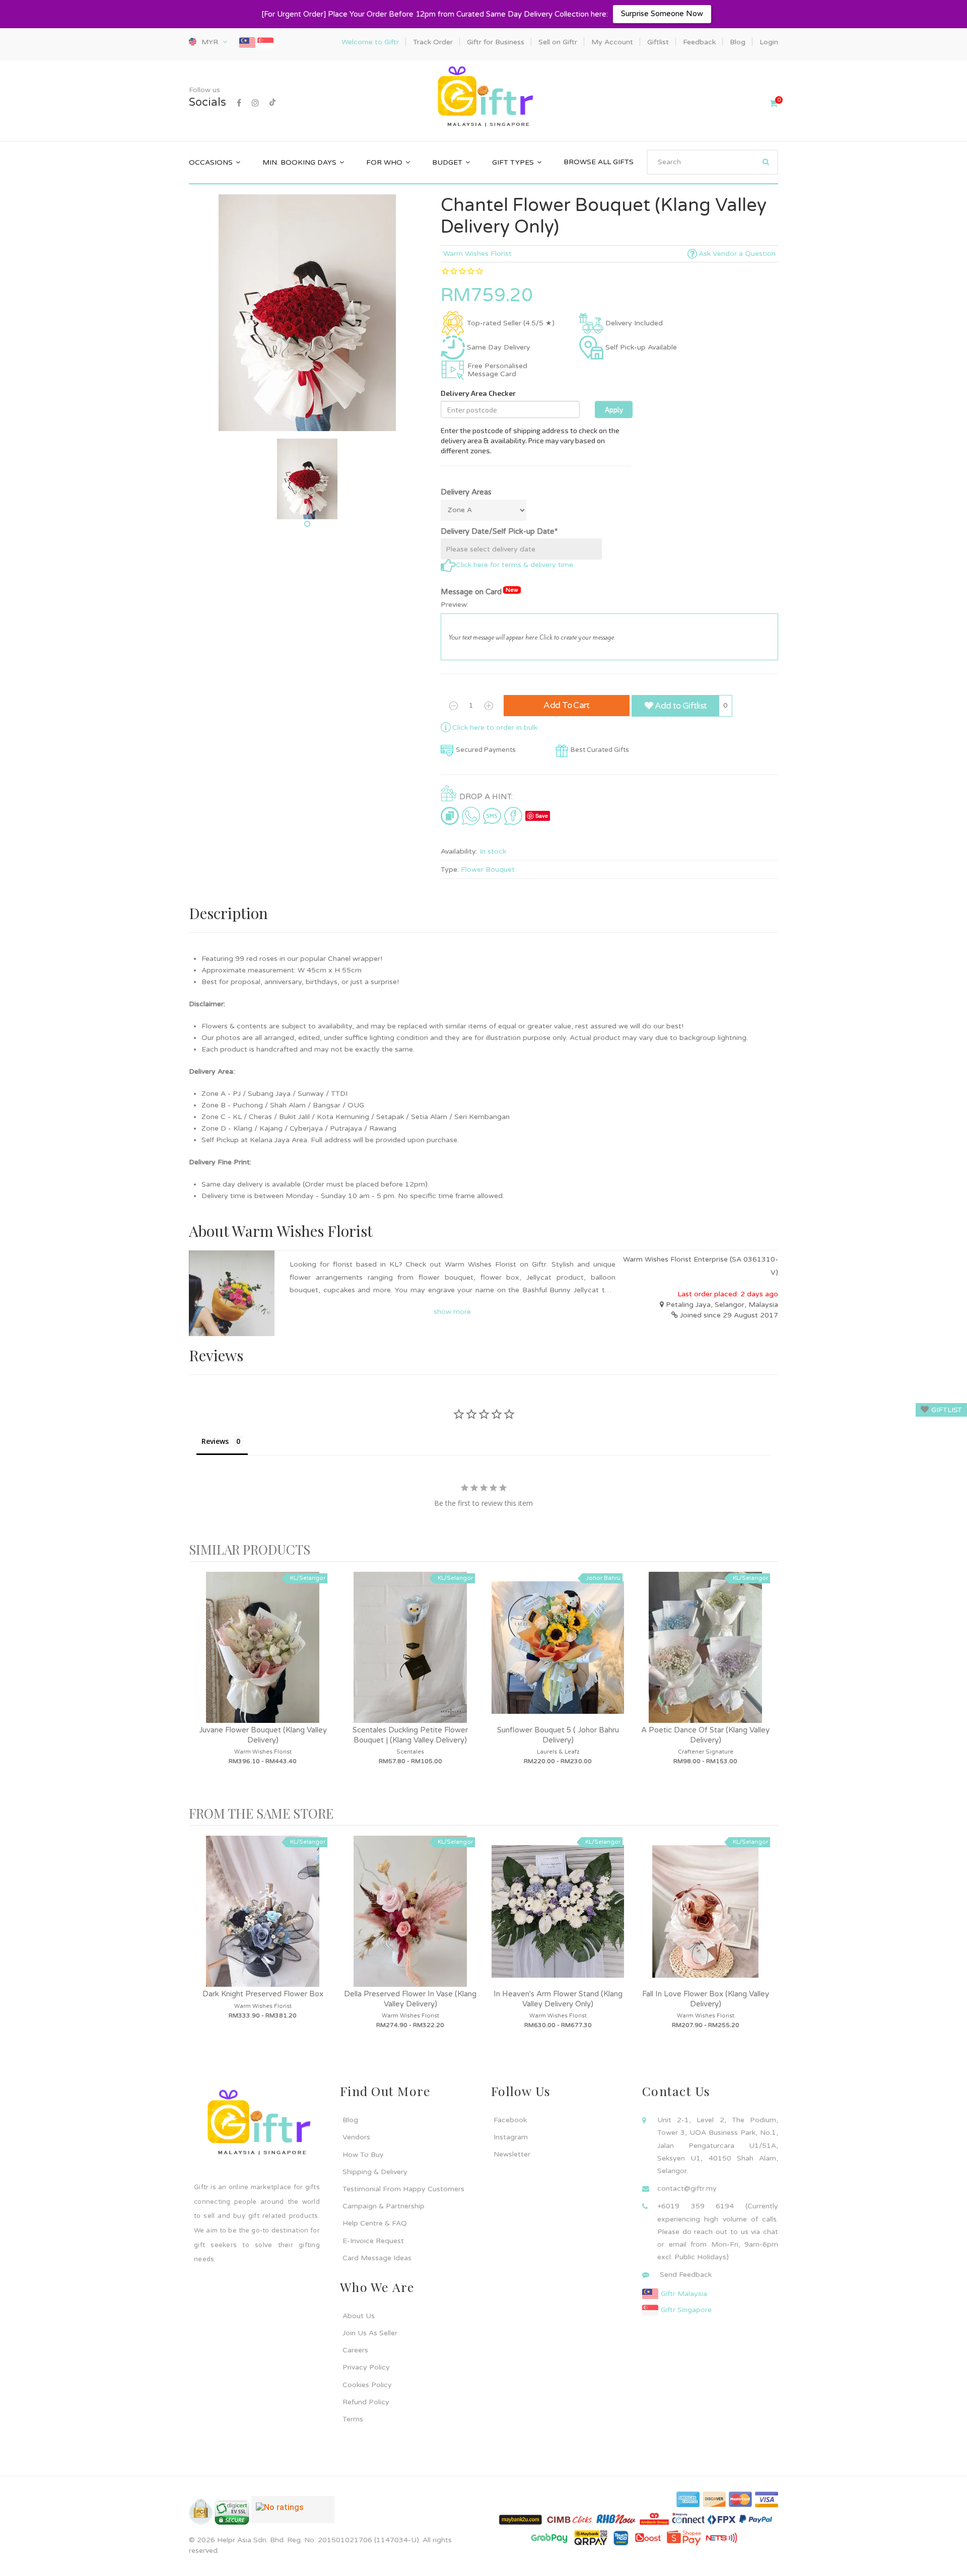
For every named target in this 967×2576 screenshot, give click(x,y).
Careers (355, 2350)
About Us (359, 2316)
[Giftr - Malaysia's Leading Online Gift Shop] (483, 97)
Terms (353, 2419)
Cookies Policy (367, 2385)
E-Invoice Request (373, 2241)
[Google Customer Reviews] (293, 2514)
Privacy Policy (366, 2367)
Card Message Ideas (377, 2258)
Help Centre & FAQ (375, 2223)
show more (452, 1312)
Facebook (510, 2120)
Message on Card (479, 591)
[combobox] (712, 162)
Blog (350, 2120)
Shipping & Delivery (375, 2172)
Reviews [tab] (215, 1441)
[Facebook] (239, 103)
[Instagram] (255, 103)
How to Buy (363, 2155)
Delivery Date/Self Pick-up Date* (499, 531)
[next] (768, 1684)
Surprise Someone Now (662, 14)
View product (263, 1657)
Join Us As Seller (370, 2333)
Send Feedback (686, 2275)
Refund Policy (366, 2402)
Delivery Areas (466, 492)
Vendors (356, 2137)
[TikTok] (272, 103)
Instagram (511, 2137)
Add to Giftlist (680, 706)
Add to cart (567, 705)
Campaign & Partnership (384, 2206)
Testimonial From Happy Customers (403, 2189)
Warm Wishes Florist (477, 254)
